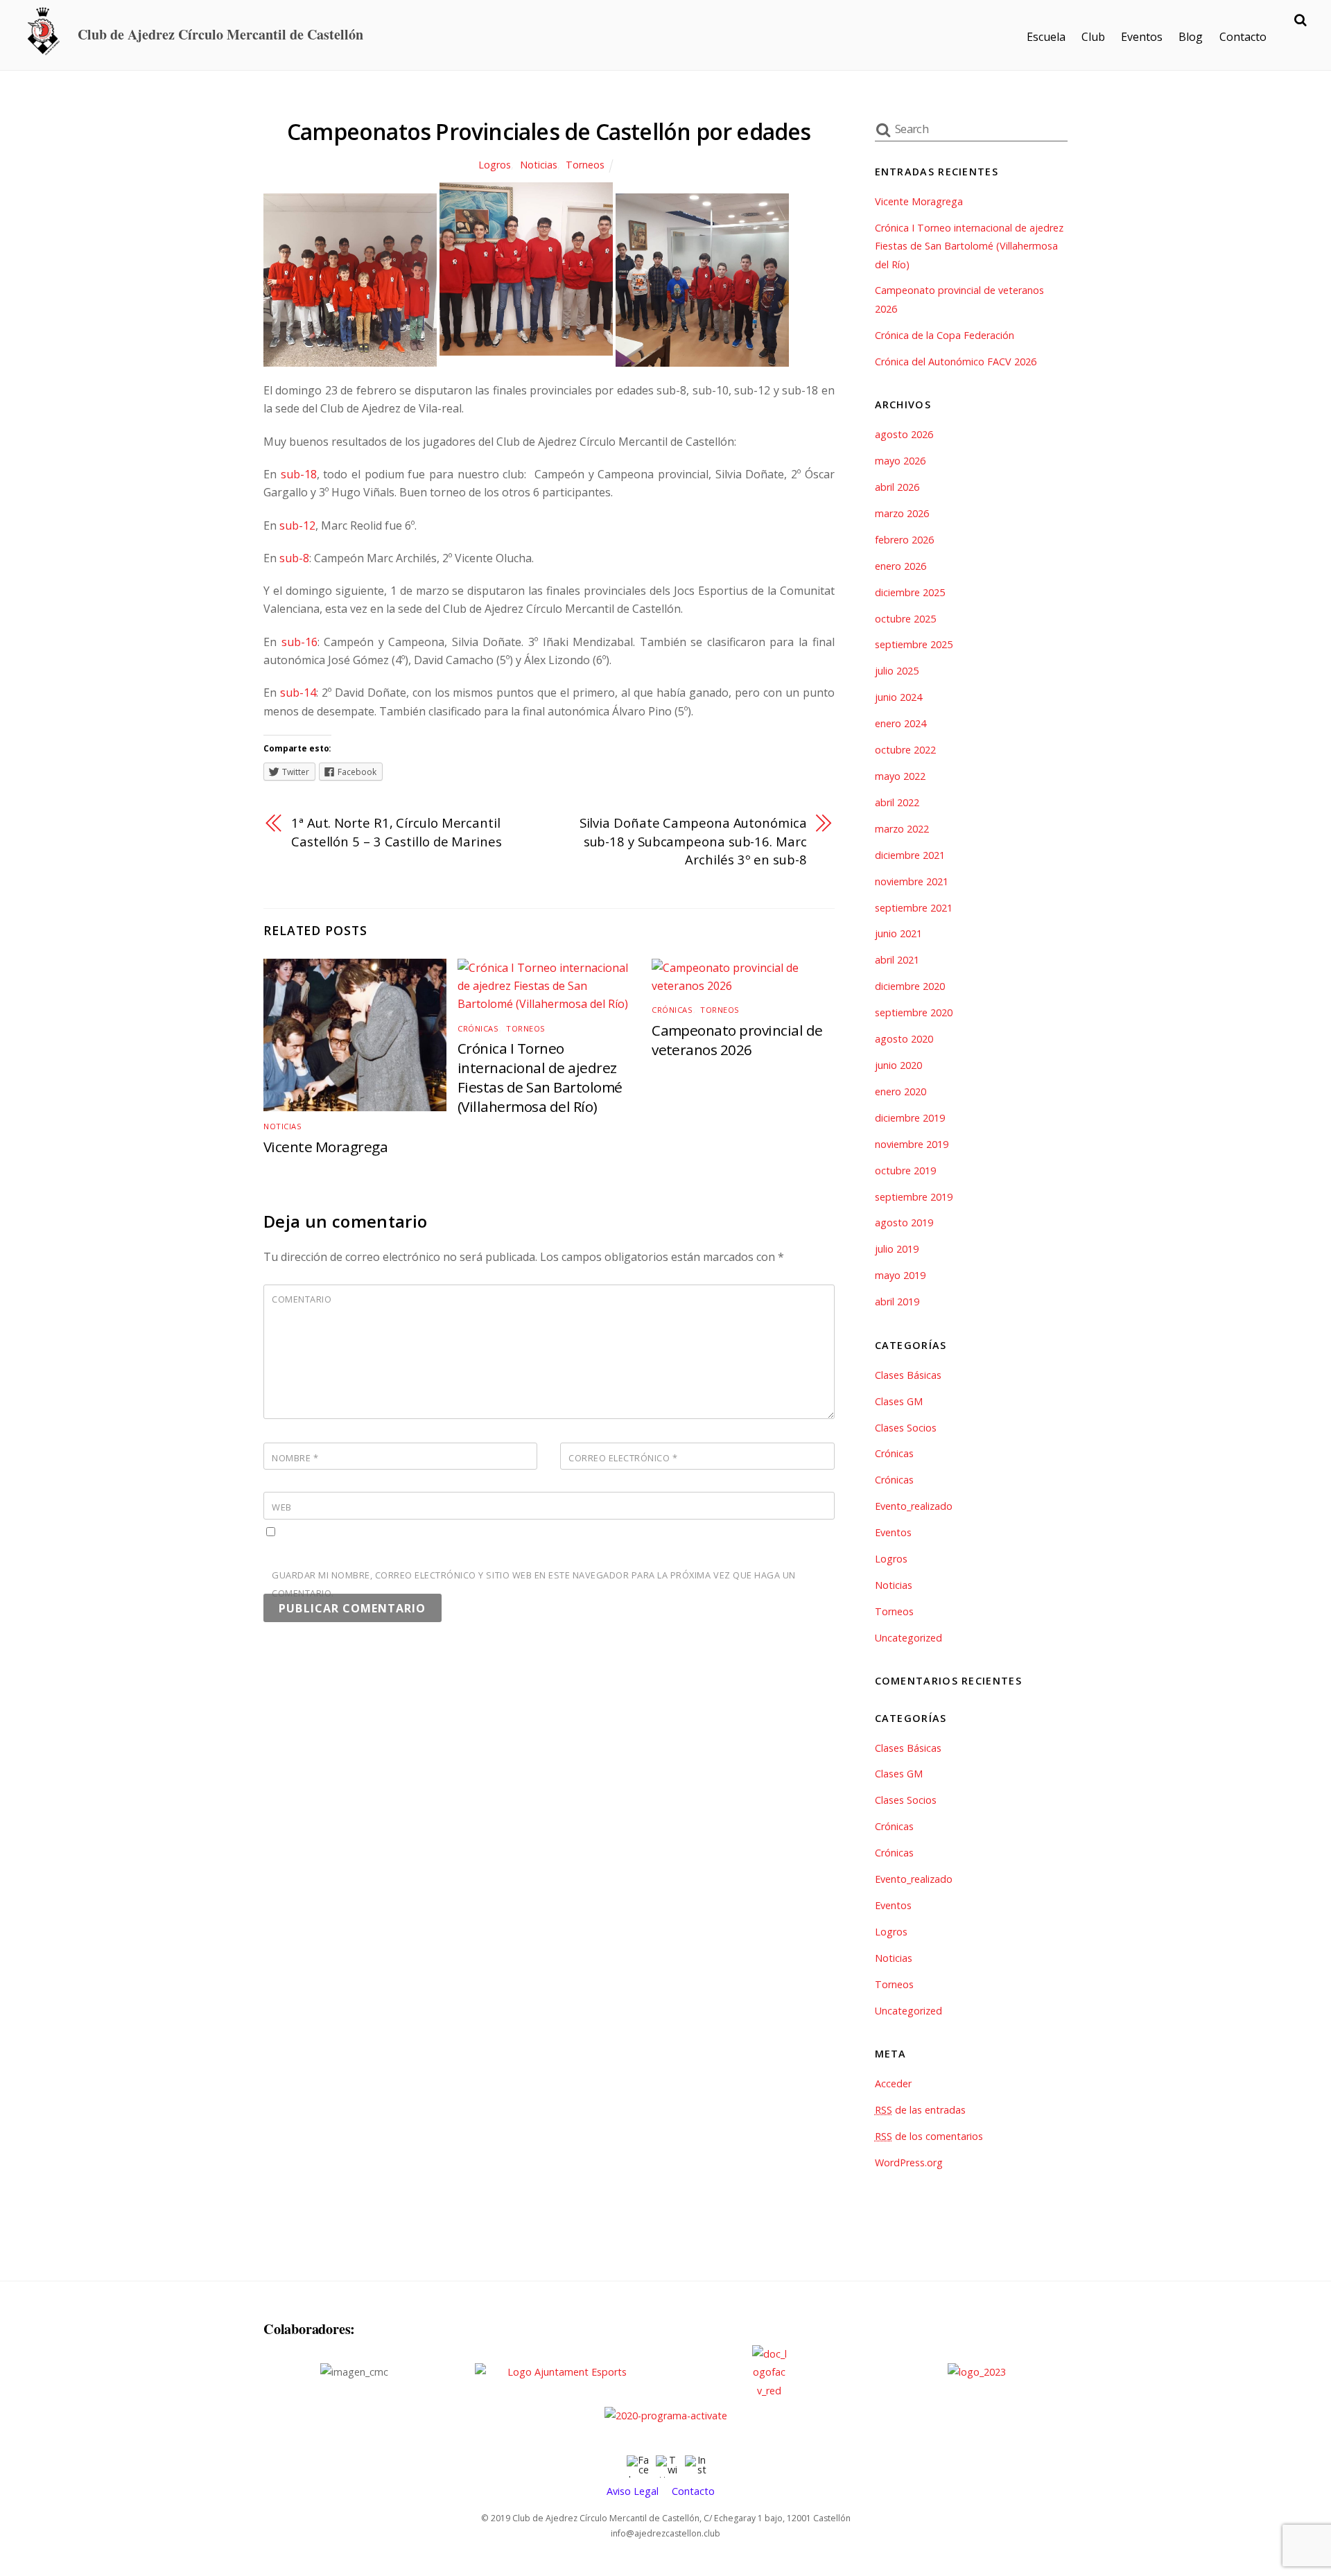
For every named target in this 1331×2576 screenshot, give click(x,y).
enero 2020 (901, 1091)
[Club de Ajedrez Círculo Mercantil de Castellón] (44, 50)
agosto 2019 (904, 1222)
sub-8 (294, 558)
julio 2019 (897, 1249)
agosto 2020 (904, 1039)
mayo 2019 (900, 1275)
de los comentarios (929, 2136)
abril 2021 (897, 960)
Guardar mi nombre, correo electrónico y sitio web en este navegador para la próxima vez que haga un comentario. (534, 1584)
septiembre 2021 (914, 908)
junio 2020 (898, 1065)
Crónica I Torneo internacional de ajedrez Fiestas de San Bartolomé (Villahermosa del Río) (540, 1077)
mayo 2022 (900, 776)
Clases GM (899, 1401)
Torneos (585, 165)
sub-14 (298, 693)
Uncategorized (908, 1638)
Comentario (302, 1299)
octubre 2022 (905, 750)
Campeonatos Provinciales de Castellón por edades (549, 131)
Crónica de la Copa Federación (945, 335)
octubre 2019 (905, 1170)
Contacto (1243, 37)
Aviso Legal (633, 2491)
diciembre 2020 (910, 986)
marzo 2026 (902, 513)
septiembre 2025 (914, 644)
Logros (495, 165)
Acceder (893, 2083)
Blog (1191, 37)
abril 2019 (897, 1302)
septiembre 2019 (914, 1197)
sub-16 (299, 642)
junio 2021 (898, 933)
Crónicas (478, 1028)
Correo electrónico (623, 1458)
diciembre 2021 (910, 855)
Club (1093, 37)
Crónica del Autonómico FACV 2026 (956, 362)
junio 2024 (898, 697)
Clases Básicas (908, 1375)
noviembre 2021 (912, 881)
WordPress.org (909, 2162)
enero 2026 (901, 566)
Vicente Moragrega (325, 1147)
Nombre (295, 1458)
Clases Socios (906, 1428)
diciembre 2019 (910, 1118)
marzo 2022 (902, 829)
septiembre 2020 (914, 1012)
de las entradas (920, 2110)
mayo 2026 (900, 461)
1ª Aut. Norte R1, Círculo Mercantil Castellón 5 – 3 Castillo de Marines (397, 832)
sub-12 (297, 525)
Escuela (1046, 37)
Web (282, 1507)
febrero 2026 (904, 540)
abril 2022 (897, 802)
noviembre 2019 (912, 1144)
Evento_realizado (914, 1506)
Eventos (1142, 37)
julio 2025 (897, 671)
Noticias (539, 165)
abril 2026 (897, 487)
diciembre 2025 (910, 592)
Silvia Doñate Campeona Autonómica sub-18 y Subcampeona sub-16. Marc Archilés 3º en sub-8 (693, 841)
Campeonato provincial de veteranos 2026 (737, 1040)
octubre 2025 (905, 619)
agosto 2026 (904, 434)
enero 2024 (901, 723)
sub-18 (299, 474)
